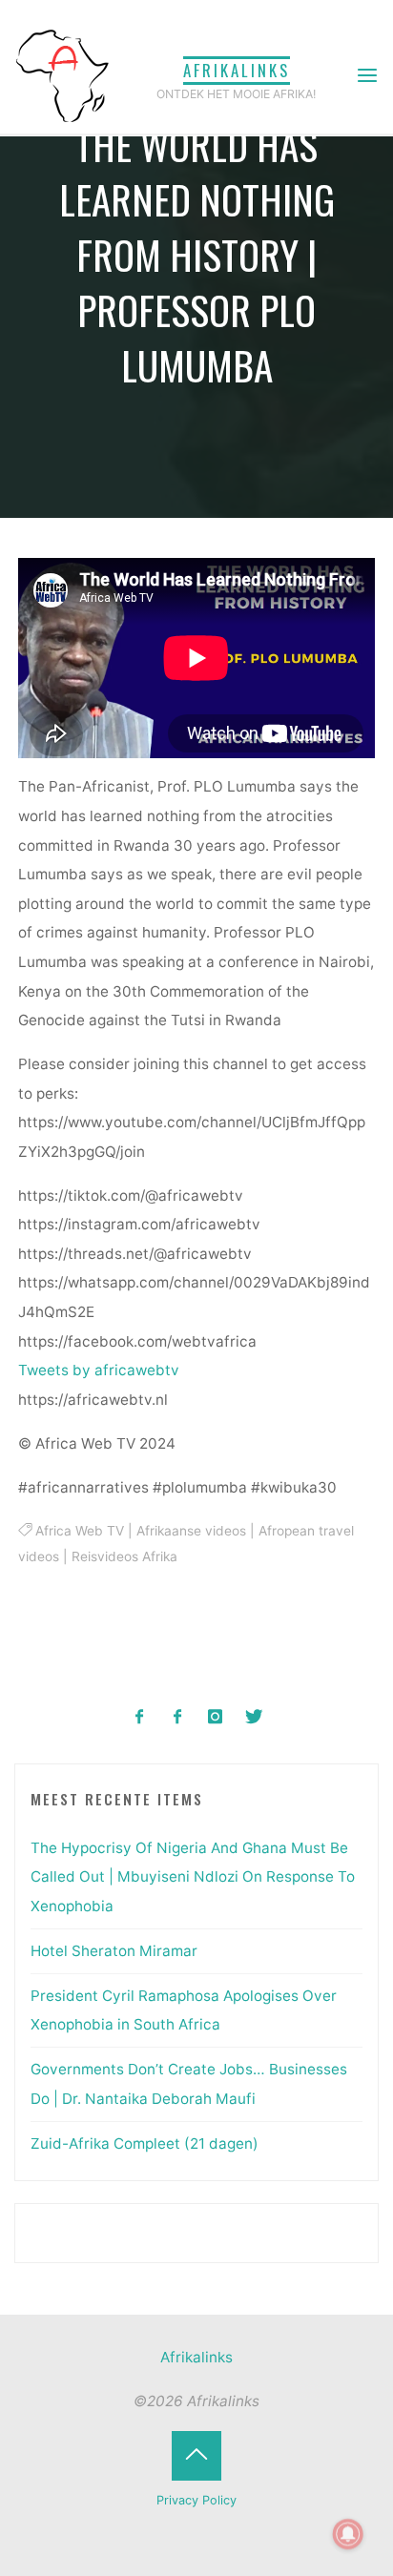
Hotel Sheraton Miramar (114, 1951)
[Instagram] (216, 1717)
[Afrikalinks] (62, 75)
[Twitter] (253, 1717)
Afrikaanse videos (191, 1531)
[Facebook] (140, 1717)
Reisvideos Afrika (124, 1556)
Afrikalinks (237, 70)
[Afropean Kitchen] (178, 1717)
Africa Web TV (80, 1531)
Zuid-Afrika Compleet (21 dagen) (145, 2143)
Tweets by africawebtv (99, 1370)
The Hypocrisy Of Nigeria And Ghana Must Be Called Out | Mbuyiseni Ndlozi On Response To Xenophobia (193, 1877)
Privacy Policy (196, 2500)
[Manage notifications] (348, 2534)
